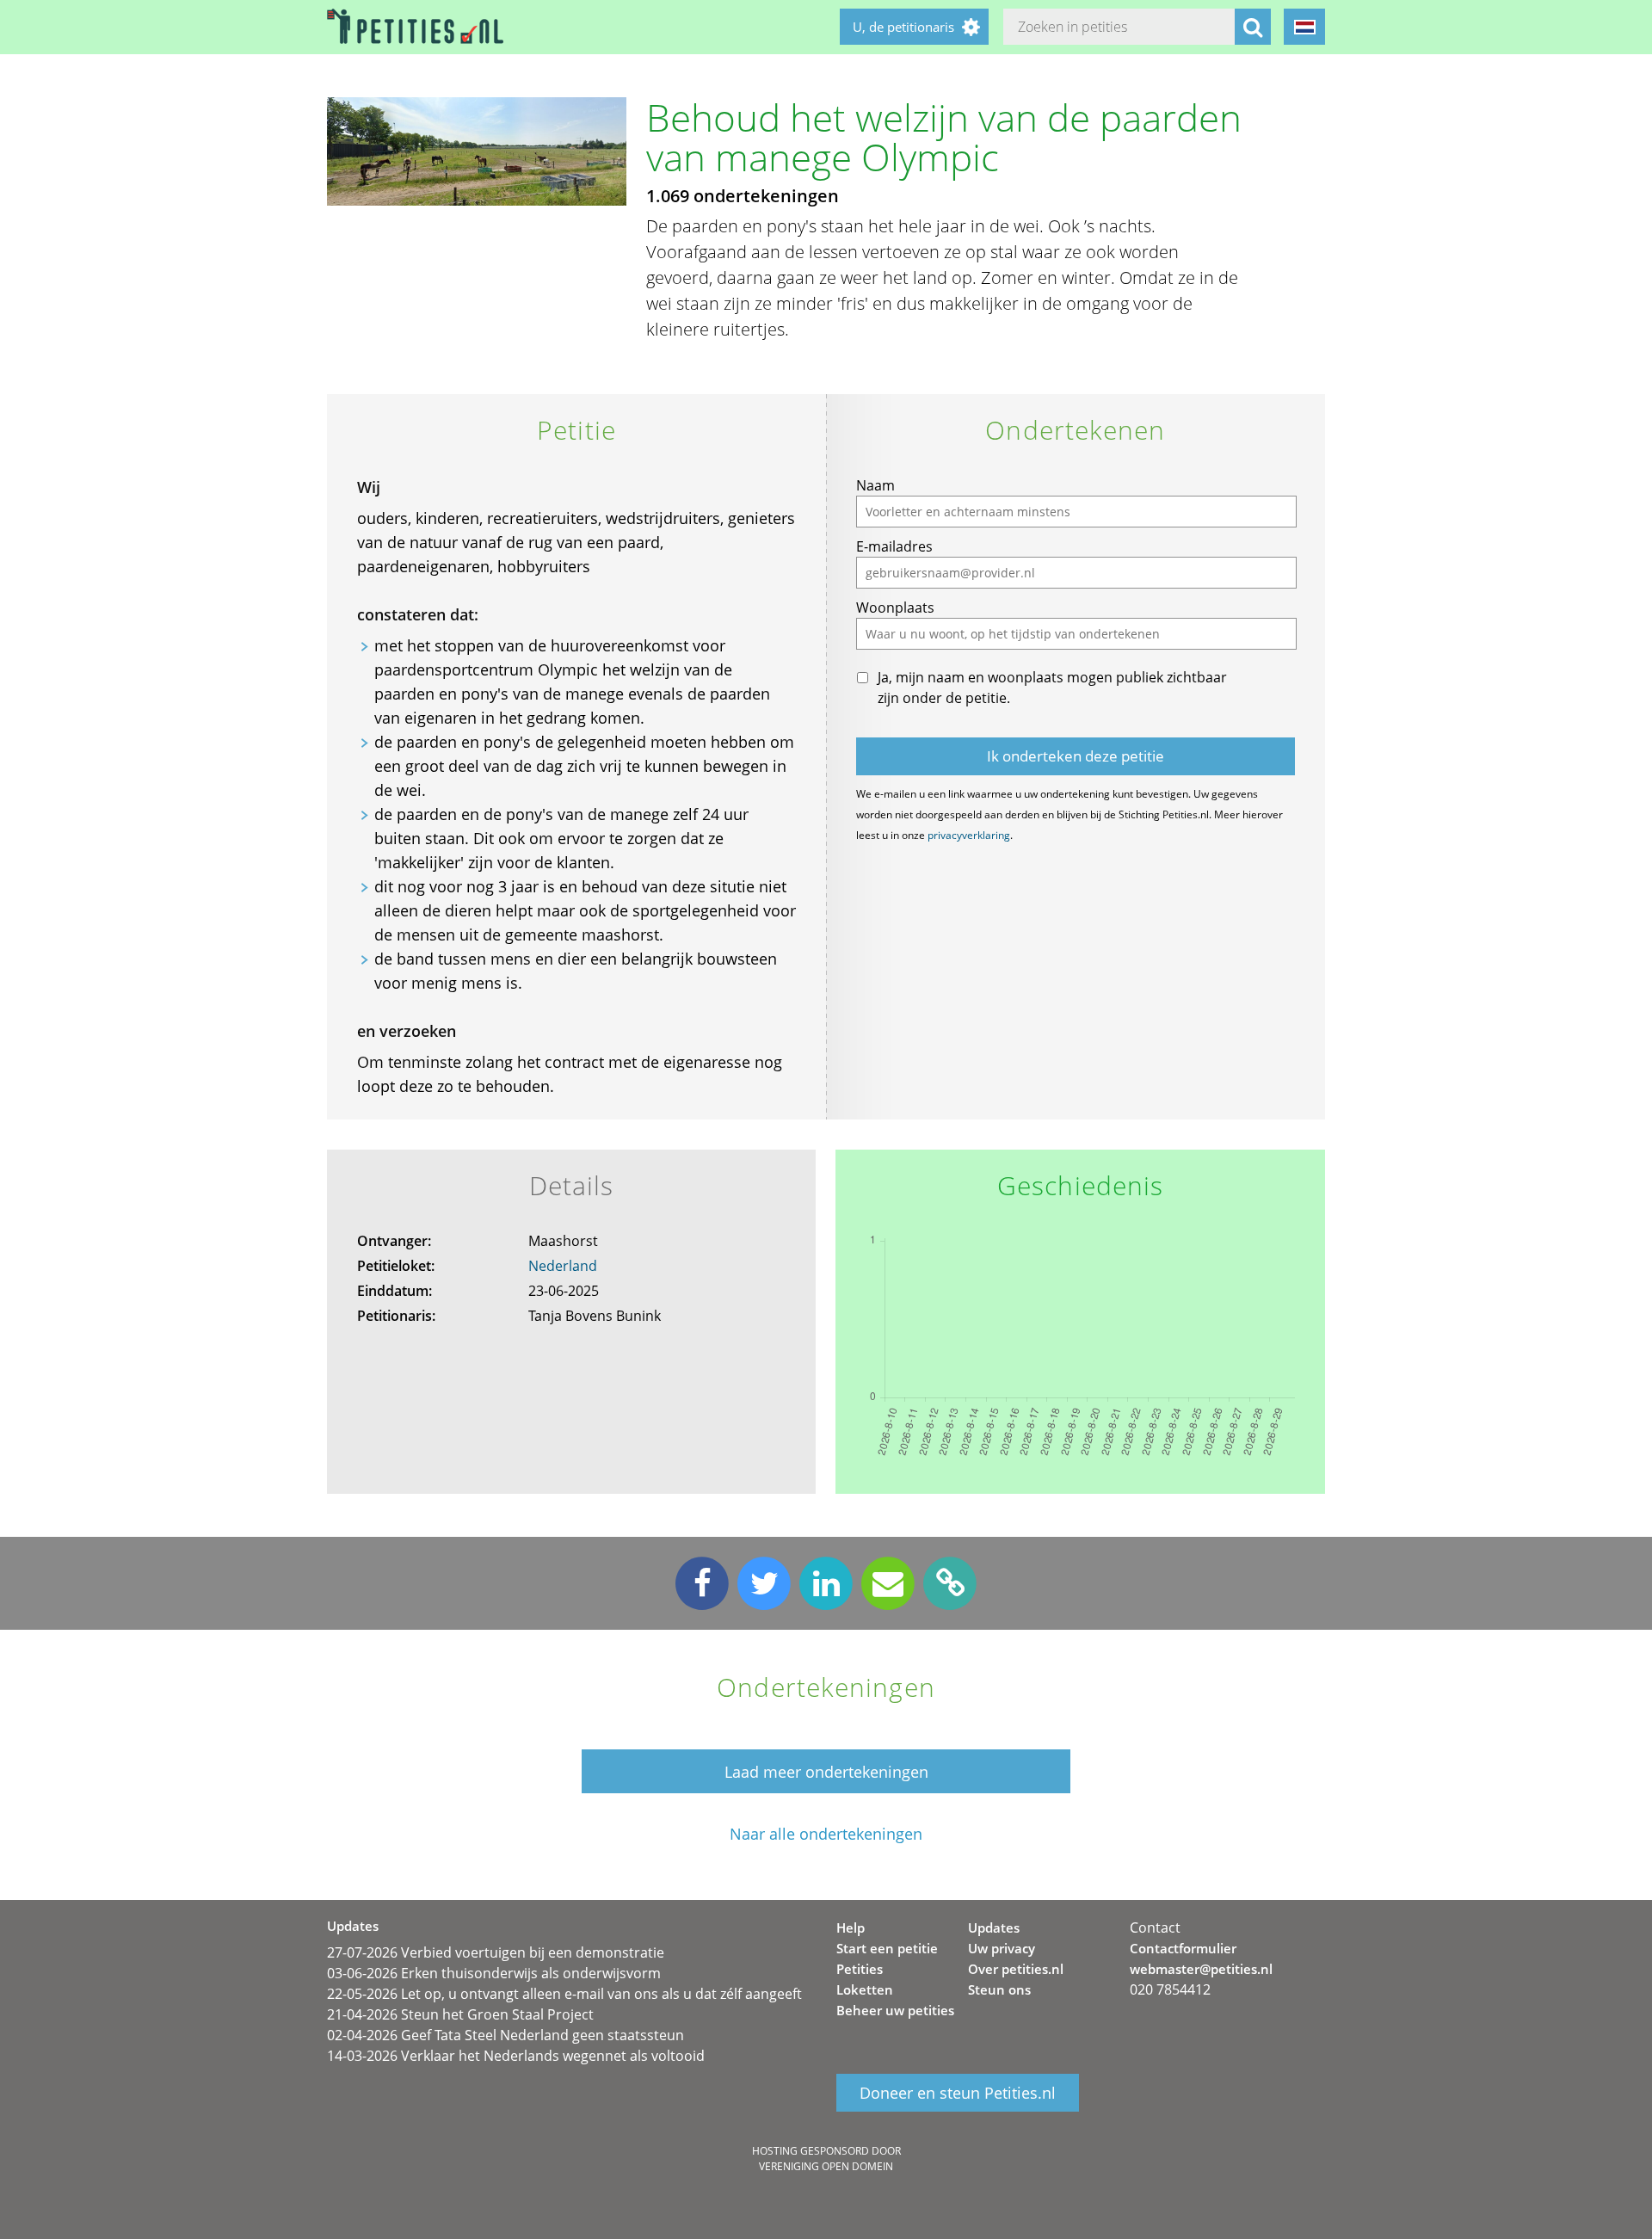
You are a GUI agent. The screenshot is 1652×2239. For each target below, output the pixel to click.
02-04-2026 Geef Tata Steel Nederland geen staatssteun (505, 2035)
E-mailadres (894, 546)
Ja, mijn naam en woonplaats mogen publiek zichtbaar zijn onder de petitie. (1052, 688)
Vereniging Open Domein (826, 2166)
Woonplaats (895, 608)
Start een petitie (887, 1948)
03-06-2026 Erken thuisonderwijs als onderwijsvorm (494, 1973)
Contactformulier (1183, 1948)
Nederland (563, 1266)
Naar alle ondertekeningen (826, 1834)
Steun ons (999, 1989)
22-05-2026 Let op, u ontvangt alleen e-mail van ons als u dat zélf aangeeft (564, 1994)
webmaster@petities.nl (1201, 1969)
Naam (875, 485)
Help (851, 1928)
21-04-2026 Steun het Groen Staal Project (460, 2014)
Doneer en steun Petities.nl (958, 2093)
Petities (860, 1969)
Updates (994, 1928)
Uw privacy (1002, 1948)
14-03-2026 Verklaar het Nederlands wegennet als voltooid (516, 2056)
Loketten (865, 1989)
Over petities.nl (1016, 1969)
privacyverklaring (969, 835)
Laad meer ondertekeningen (826, 1772)
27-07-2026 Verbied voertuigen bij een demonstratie (496, 1952)
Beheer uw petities (895, 2010)
